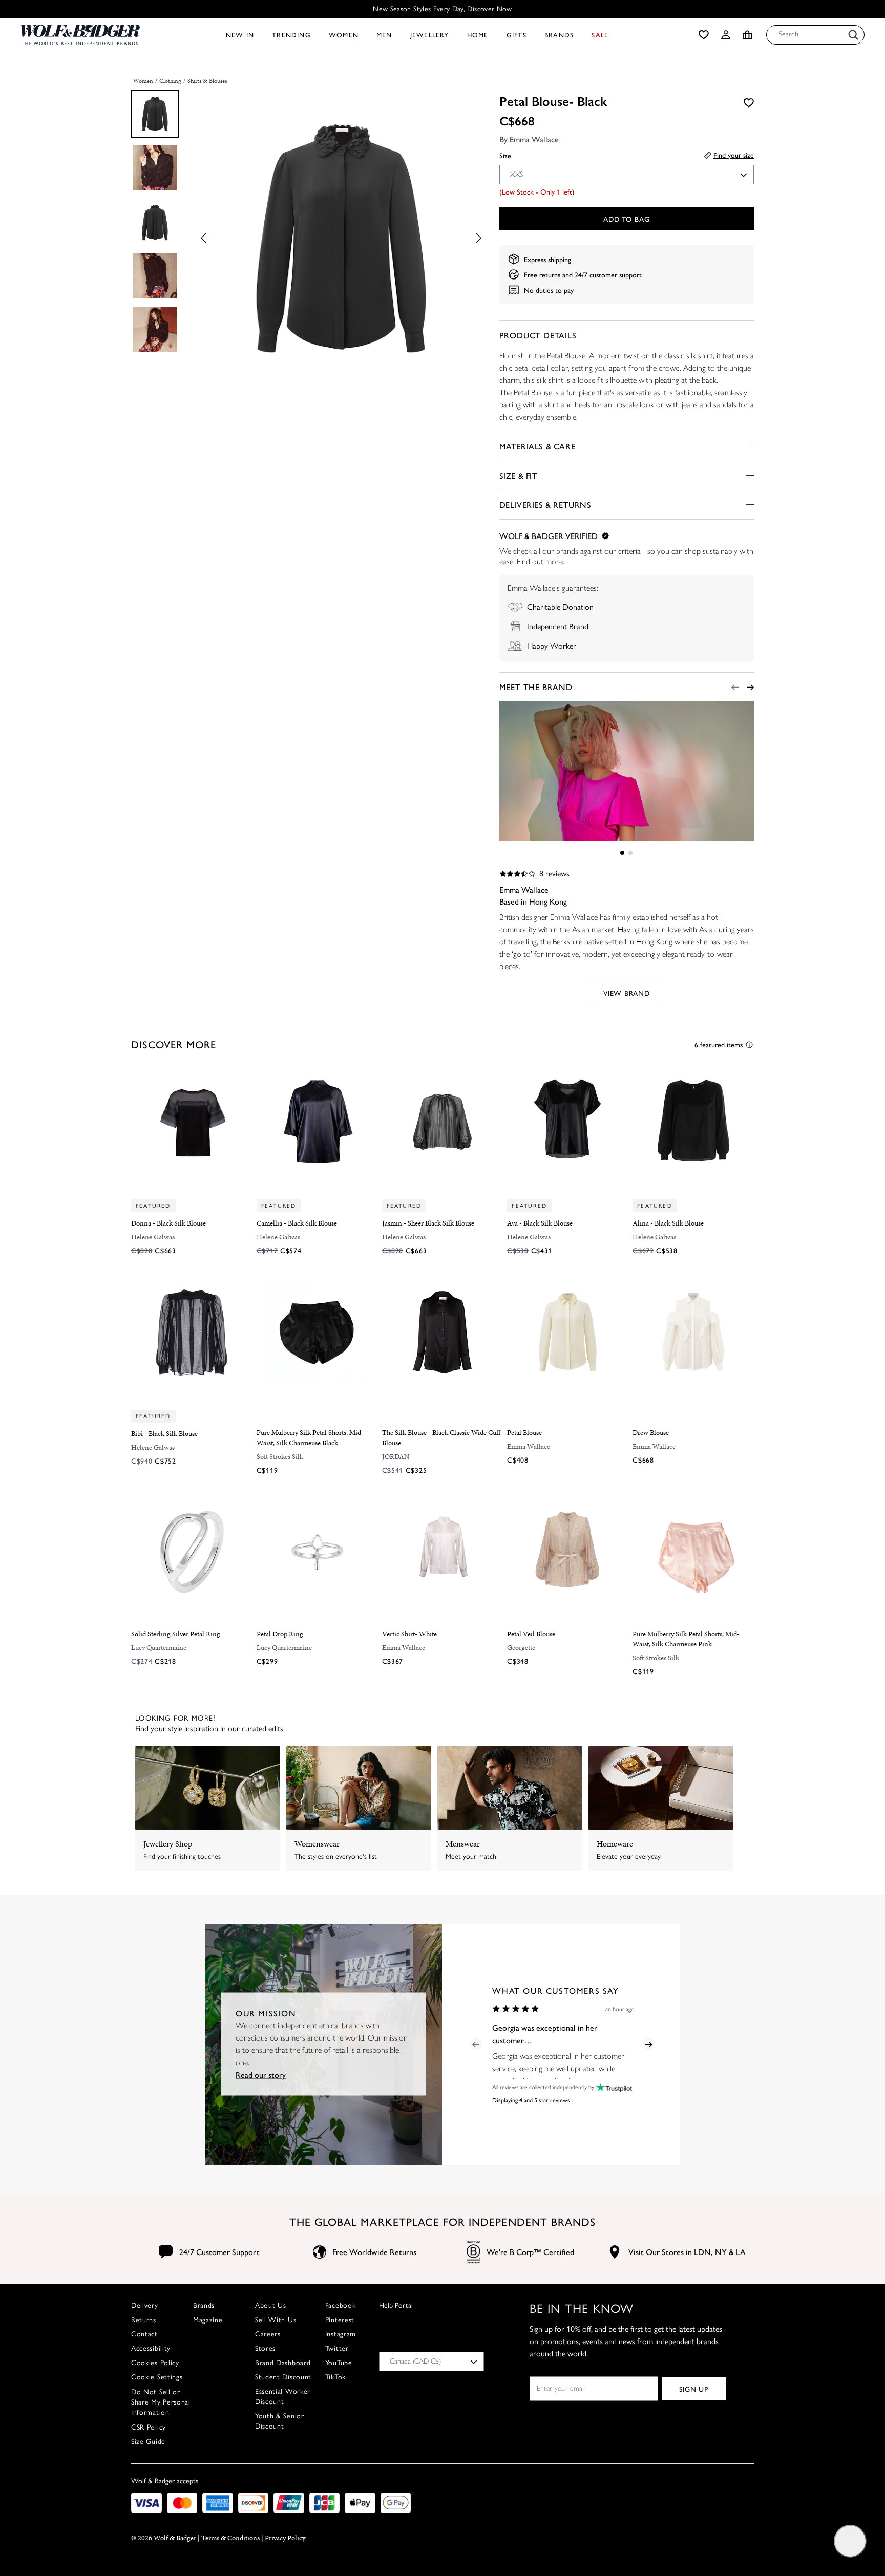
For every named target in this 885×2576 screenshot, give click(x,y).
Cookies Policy (155, 2363)
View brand (626, 993)
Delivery (145, 2305)
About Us (271, 2305)
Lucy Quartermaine (159, 1648)
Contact (144, 2334)
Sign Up (694, 2389)
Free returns (542, 274)
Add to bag (626, 219)
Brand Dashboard (283, 2363)
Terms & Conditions (230, 2538)
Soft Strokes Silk (280, 1457)
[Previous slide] (207, 238)
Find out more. (541, 561)
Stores (265, 2348)
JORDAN (396, 1457)
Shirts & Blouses (207, 81)
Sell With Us (276, 2320)
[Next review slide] (649, 2044)
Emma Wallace (534, 139)
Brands (204, 2305)
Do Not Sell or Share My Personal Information (161, 2402)
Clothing (170, 81)
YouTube (339, 2363)
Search (789, 34)
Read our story (261, 2075)
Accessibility (151, 2348)
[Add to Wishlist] (749, 102)
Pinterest (340, 2320)
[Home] (80, 35)
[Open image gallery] (341, 240)
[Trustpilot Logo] (613, 2087)
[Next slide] (476, 238)
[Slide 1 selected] (622, 853)
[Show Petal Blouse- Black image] (155, 114)
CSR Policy (149, 2427)
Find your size (734, 155)
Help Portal (396, 2305)
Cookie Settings (157, 2377)
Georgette (521, 1648)
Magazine (208, 2320)
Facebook (341, 2305)
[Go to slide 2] (630, 853)
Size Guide (148, 2442)
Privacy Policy (285, 2538)
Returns (144, 2320)
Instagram (341, 2334)
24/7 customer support (608, 274)
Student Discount (283, 2377)
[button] (726, 35)
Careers (268, 2334)
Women (143, 81)
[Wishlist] (704, 35)
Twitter (337, 2348)
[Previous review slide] (476, 2044)
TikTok (335, 2377)
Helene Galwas (153, 1237)
